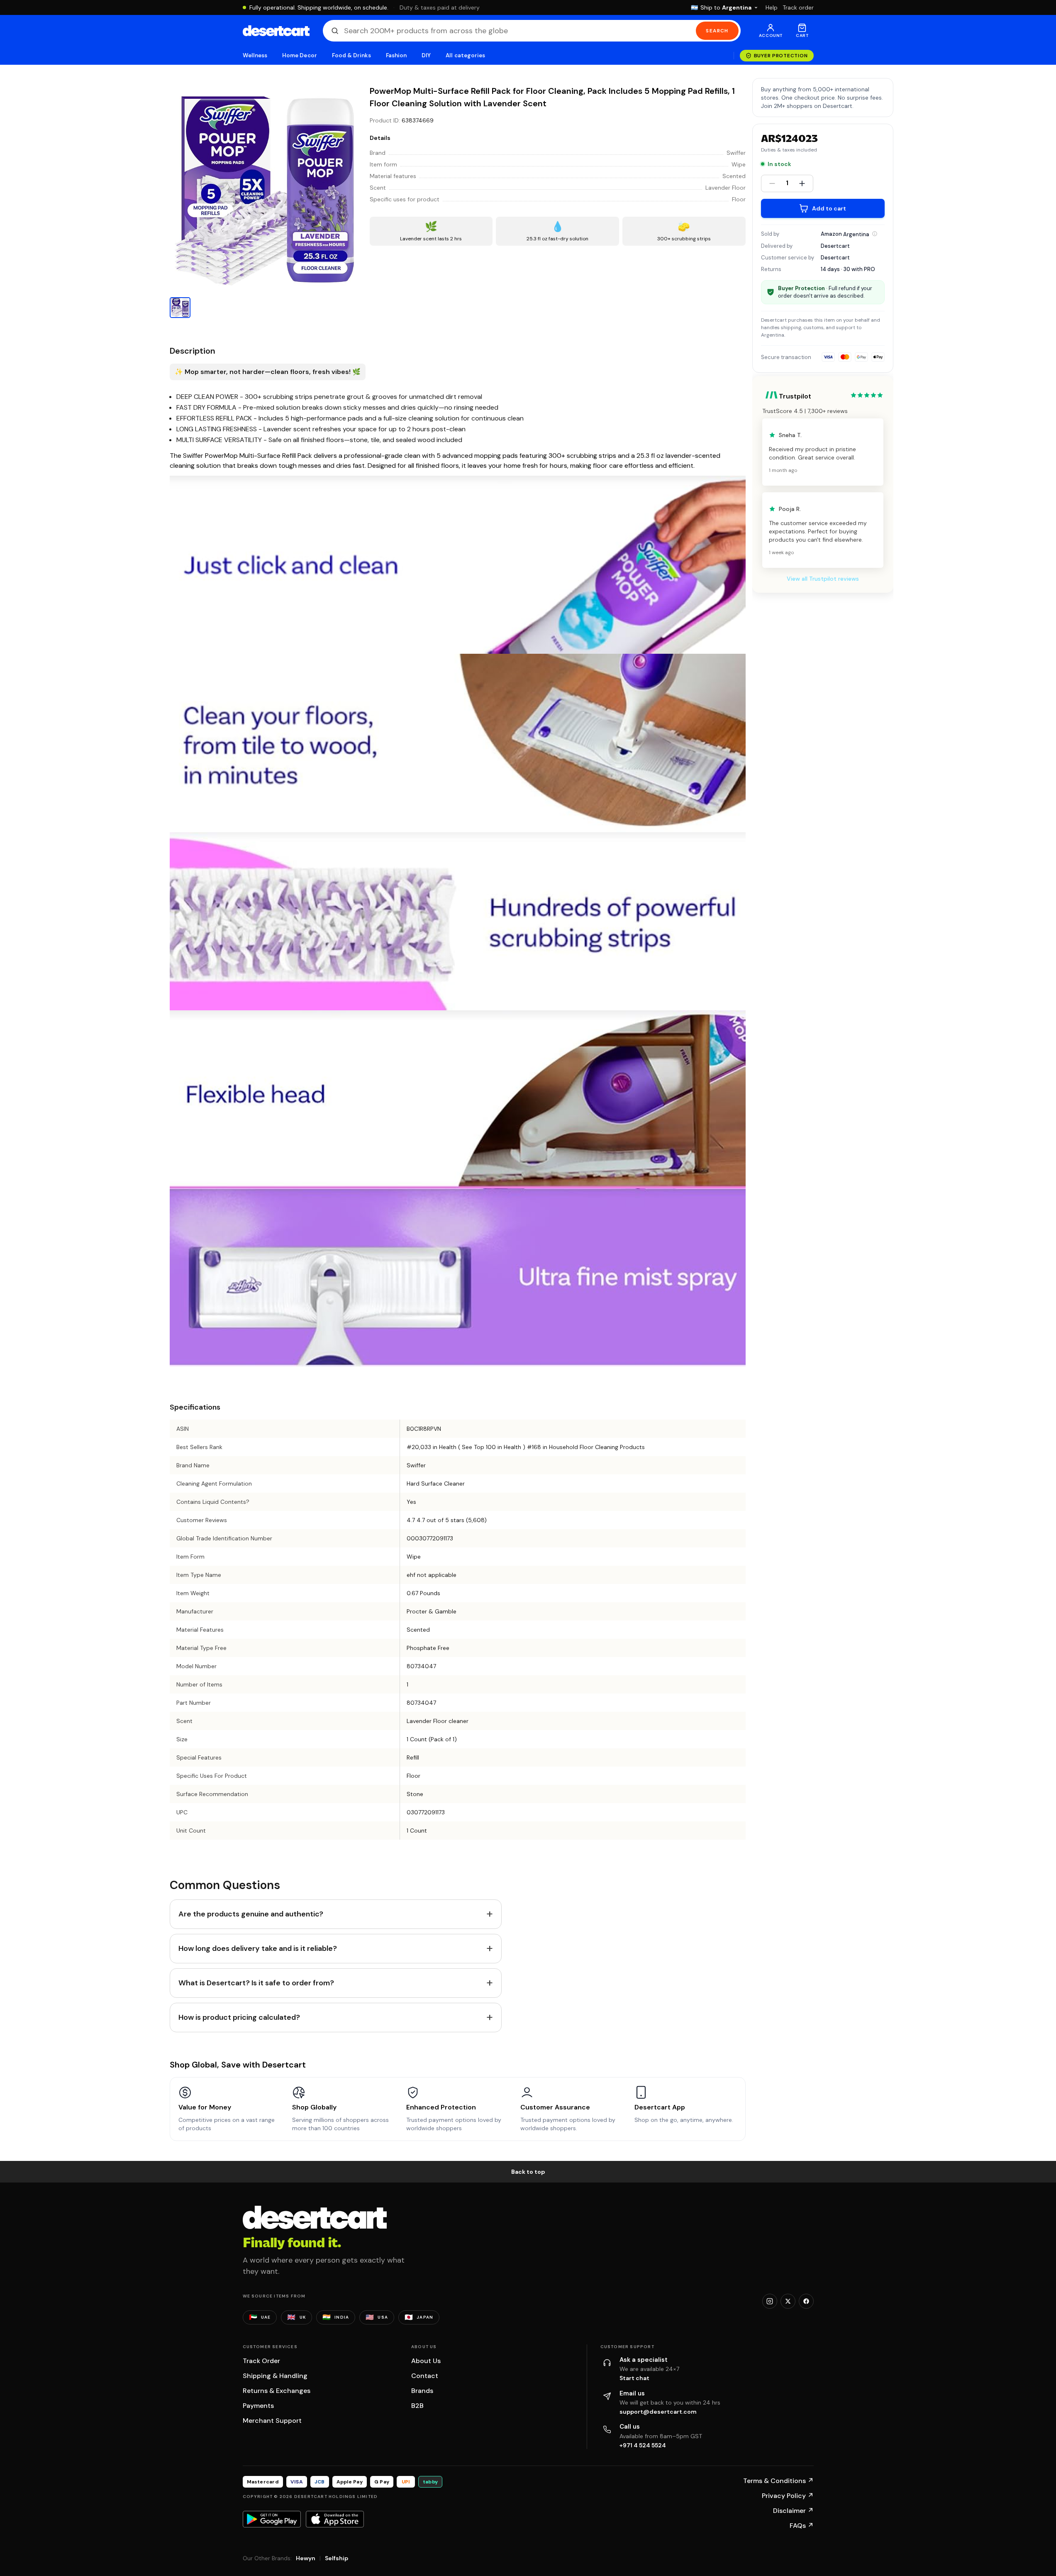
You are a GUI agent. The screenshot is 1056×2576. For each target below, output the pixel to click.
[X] (788, 2301)
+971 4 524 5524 (643, 2445)
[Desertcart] (276, 31)
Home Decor (300, 55)
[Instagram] (770, 2301)
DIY (426, 55)
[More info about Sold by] (875, 234)
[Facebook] (806, 2301)
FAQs (802, 2526)
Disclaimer (793, 2511)
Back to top (528, 2172)
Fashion (396, 55)
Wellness (255, 55)
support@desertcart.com (658, 2412)
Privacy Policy (788, 2496)
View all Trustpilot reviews (823, 579)
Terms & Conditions (778, 2481)
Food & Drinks (351, 55)
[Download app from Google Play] (272, 2519)
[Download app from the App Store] (335, 2519)
